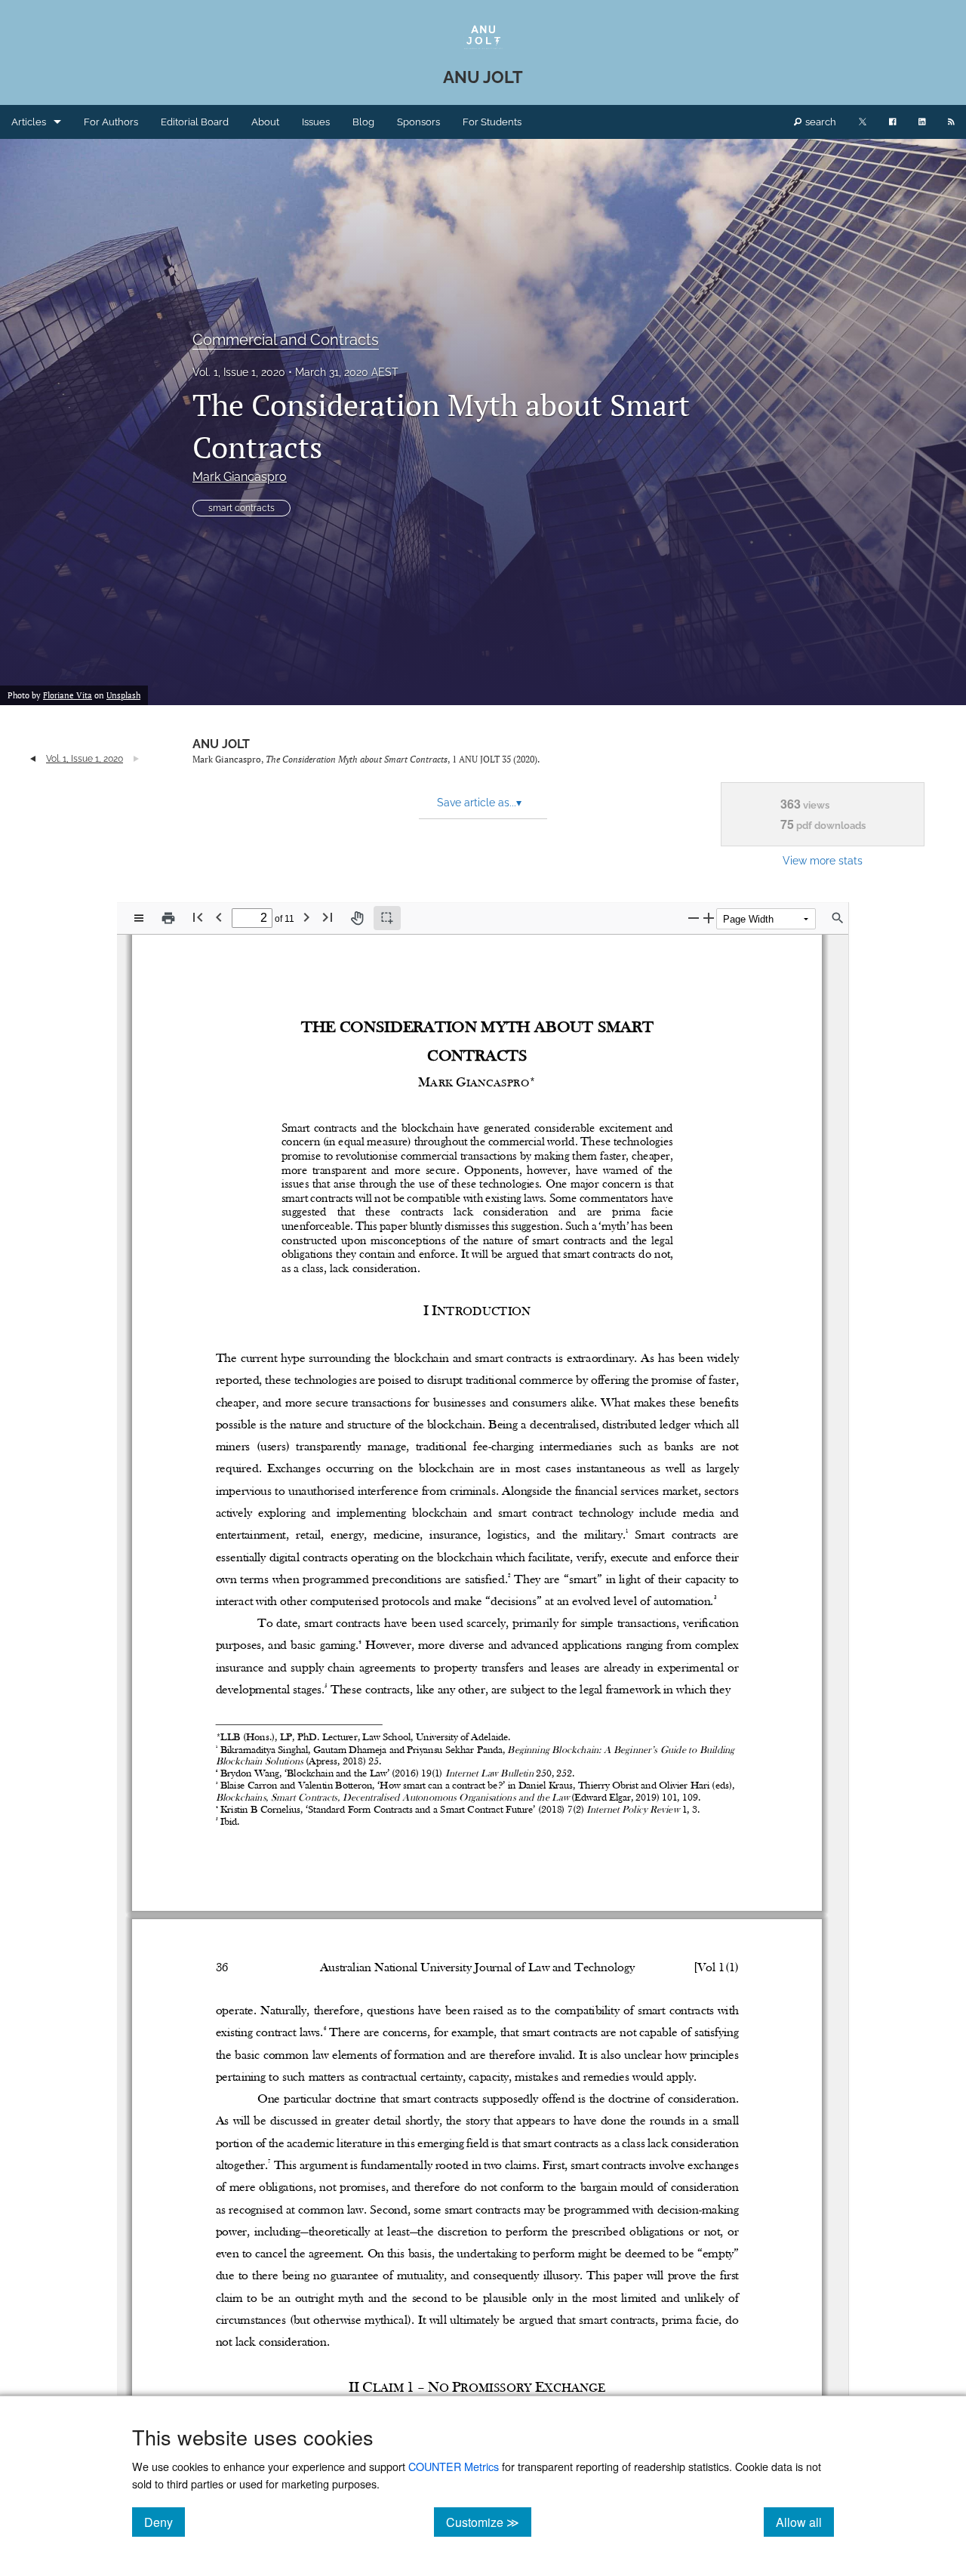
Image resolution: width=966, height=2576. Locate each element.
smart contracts (241, 508)
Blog (363, 122)
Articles (29, 122)
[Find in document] (838, 918)
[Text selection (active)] (387, 918)
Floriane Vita (68, 695)
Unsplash (123, 695)
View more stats (823, 860)
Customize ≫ (489, 2522)
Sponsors (418, 122)
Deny (165, 2522)
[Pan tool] (357, 918)
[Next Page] (306, 917)
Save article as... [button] (479, 803)
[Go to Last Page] (328, 917)
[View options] (139, 918)
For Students (492, 122)
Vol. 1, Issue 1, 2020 (239, 372)
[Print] (168, 918)
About (265, 122)
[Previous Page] (219, 917)
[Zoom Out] (694, 918)
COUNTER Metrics (454, 2466)
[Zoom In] (709, 918)
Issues (316, 122)
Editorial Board (195, 122)
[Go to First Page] (198, 917)
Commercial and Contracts (286, 340)
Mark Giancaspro (240, 477)
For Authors (111, 122)
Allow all (805, 2522)
